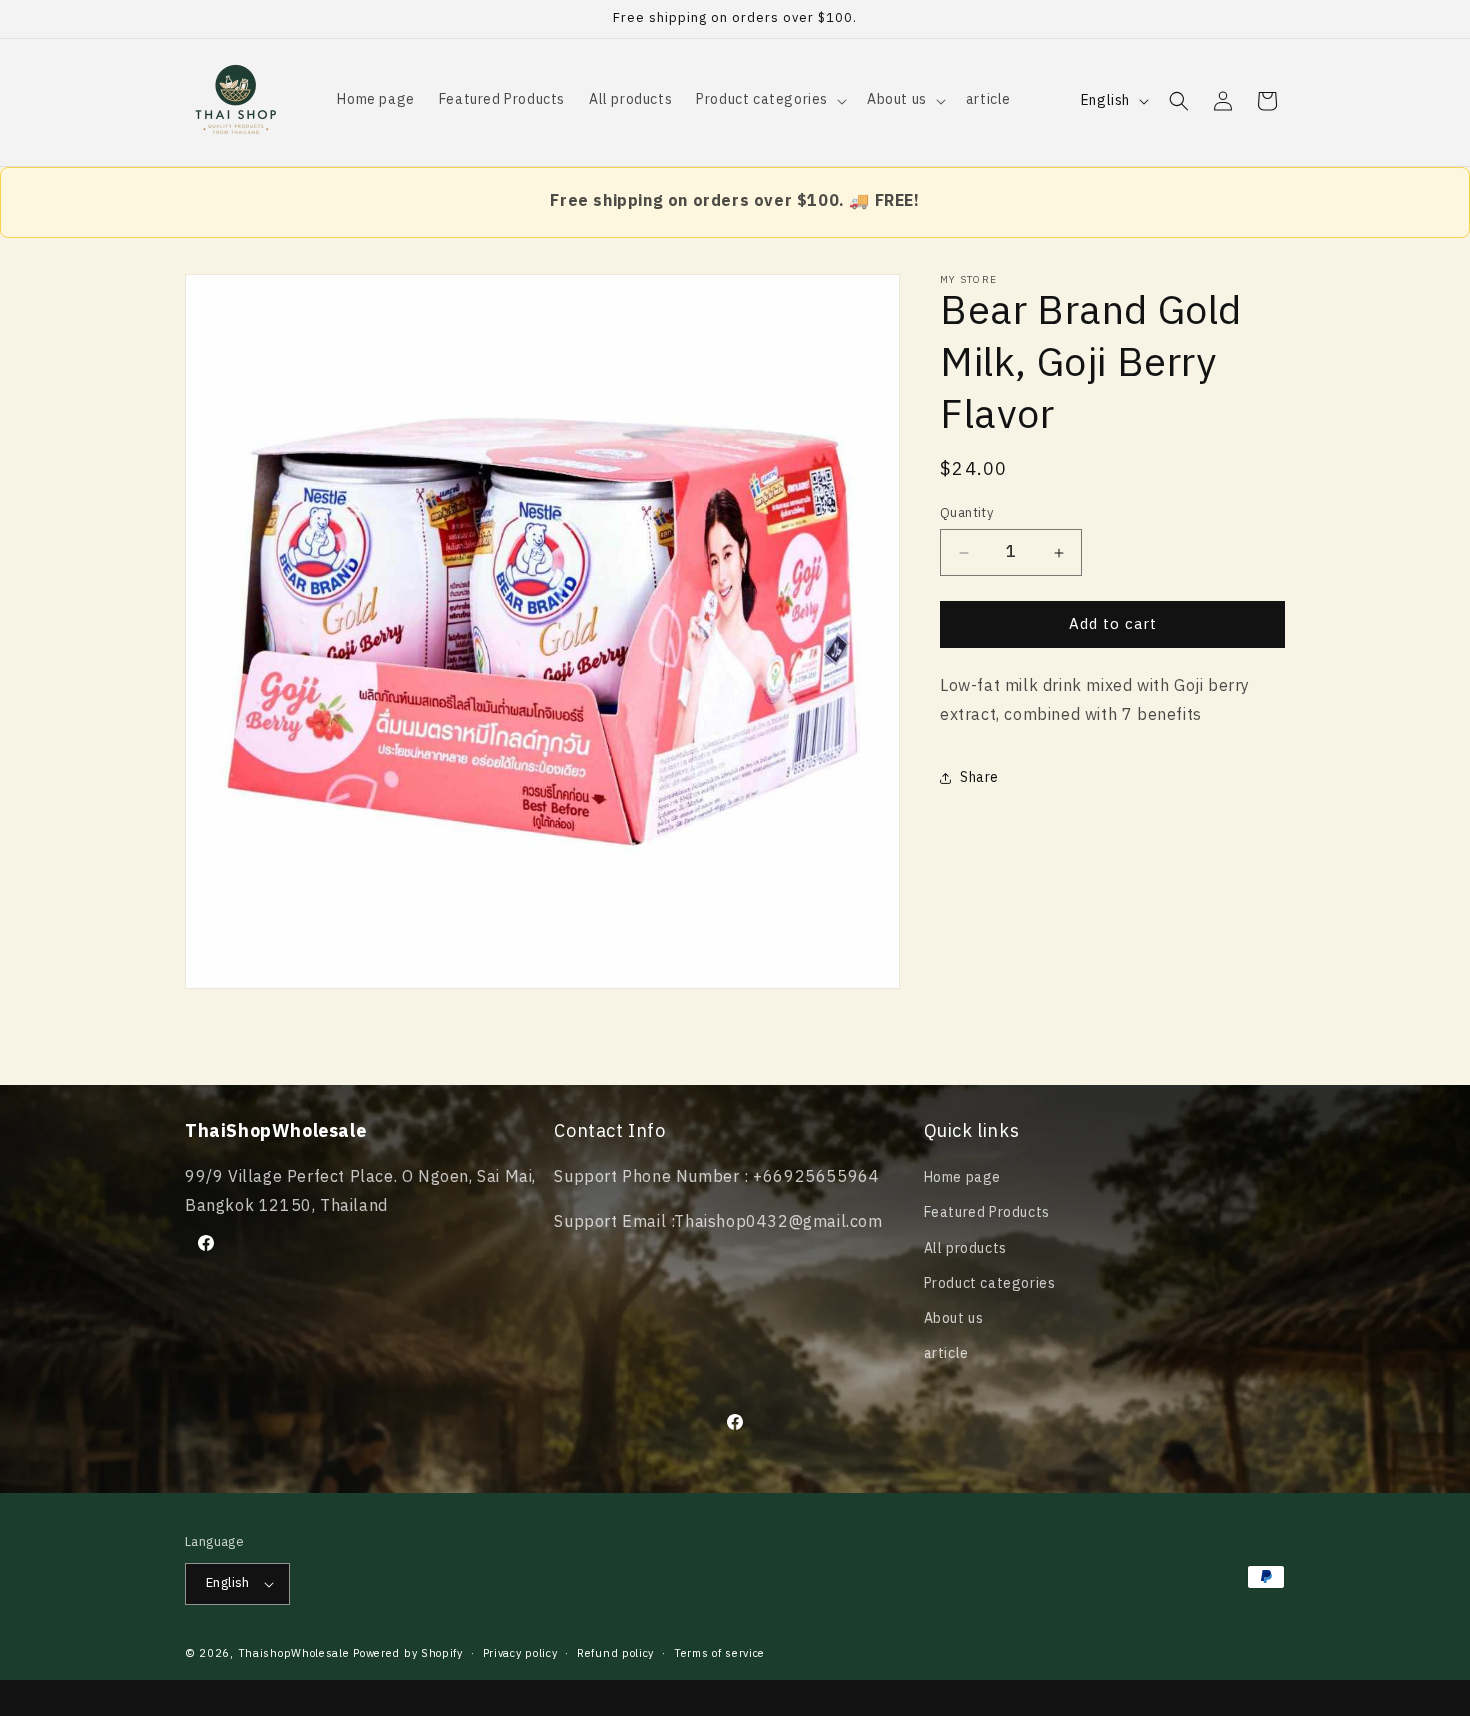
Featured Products (987, 1212)
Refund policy (615, 1654)
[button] (769, 100)
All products (965, 1248)
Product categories (990, 1283)
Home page (962, 1177)
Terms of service (719, 1654)
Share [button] (979, 777)
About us (954, 1318)
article (946, 1353)
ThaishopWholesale (294, 1654)
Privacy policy (520, 1654)
